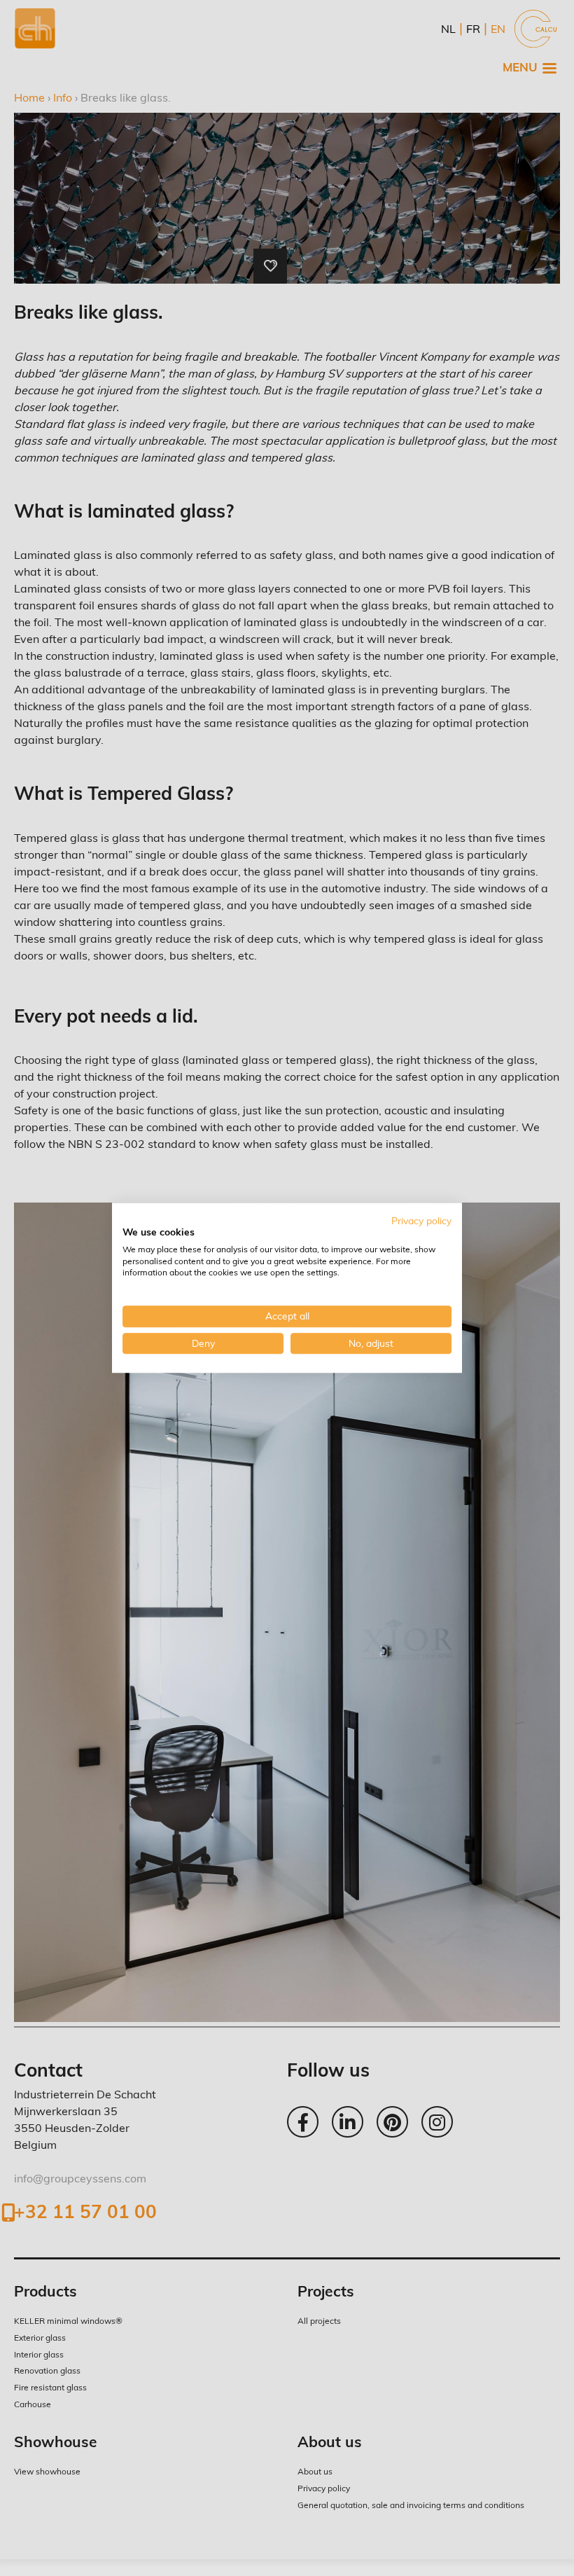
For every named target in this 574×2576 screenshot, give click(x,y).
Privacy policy (421, 1220)
